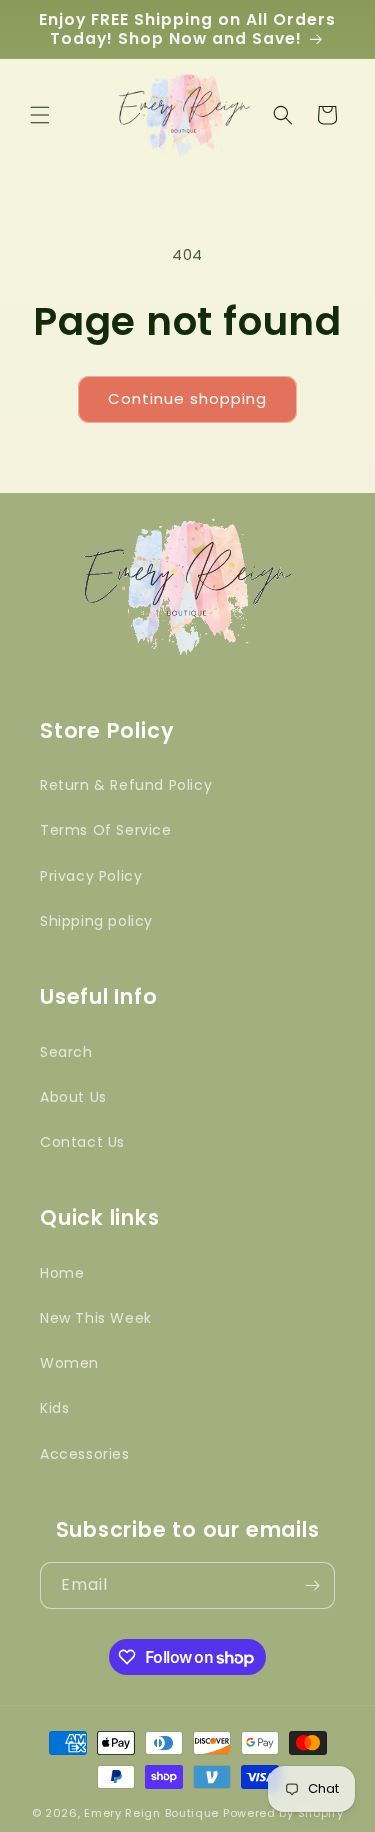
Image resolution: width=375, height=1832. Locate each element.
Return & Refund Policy (126, 785)
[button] (40, 115)
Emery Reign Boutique (151, 1813)
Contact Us (82, 1142)
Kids (54, 1408)
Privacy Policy (91, 876)
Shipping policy (96, 921)
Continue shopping (187, 398)
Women (69, 1363)
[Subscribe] (312, 1585)
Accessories (85, 1454)
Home (62, 1273)
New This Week (96, 1318)
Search (66, 1052)
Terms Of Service (106, 830)
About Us (73, 1097)
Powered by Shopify (283, 1813)
